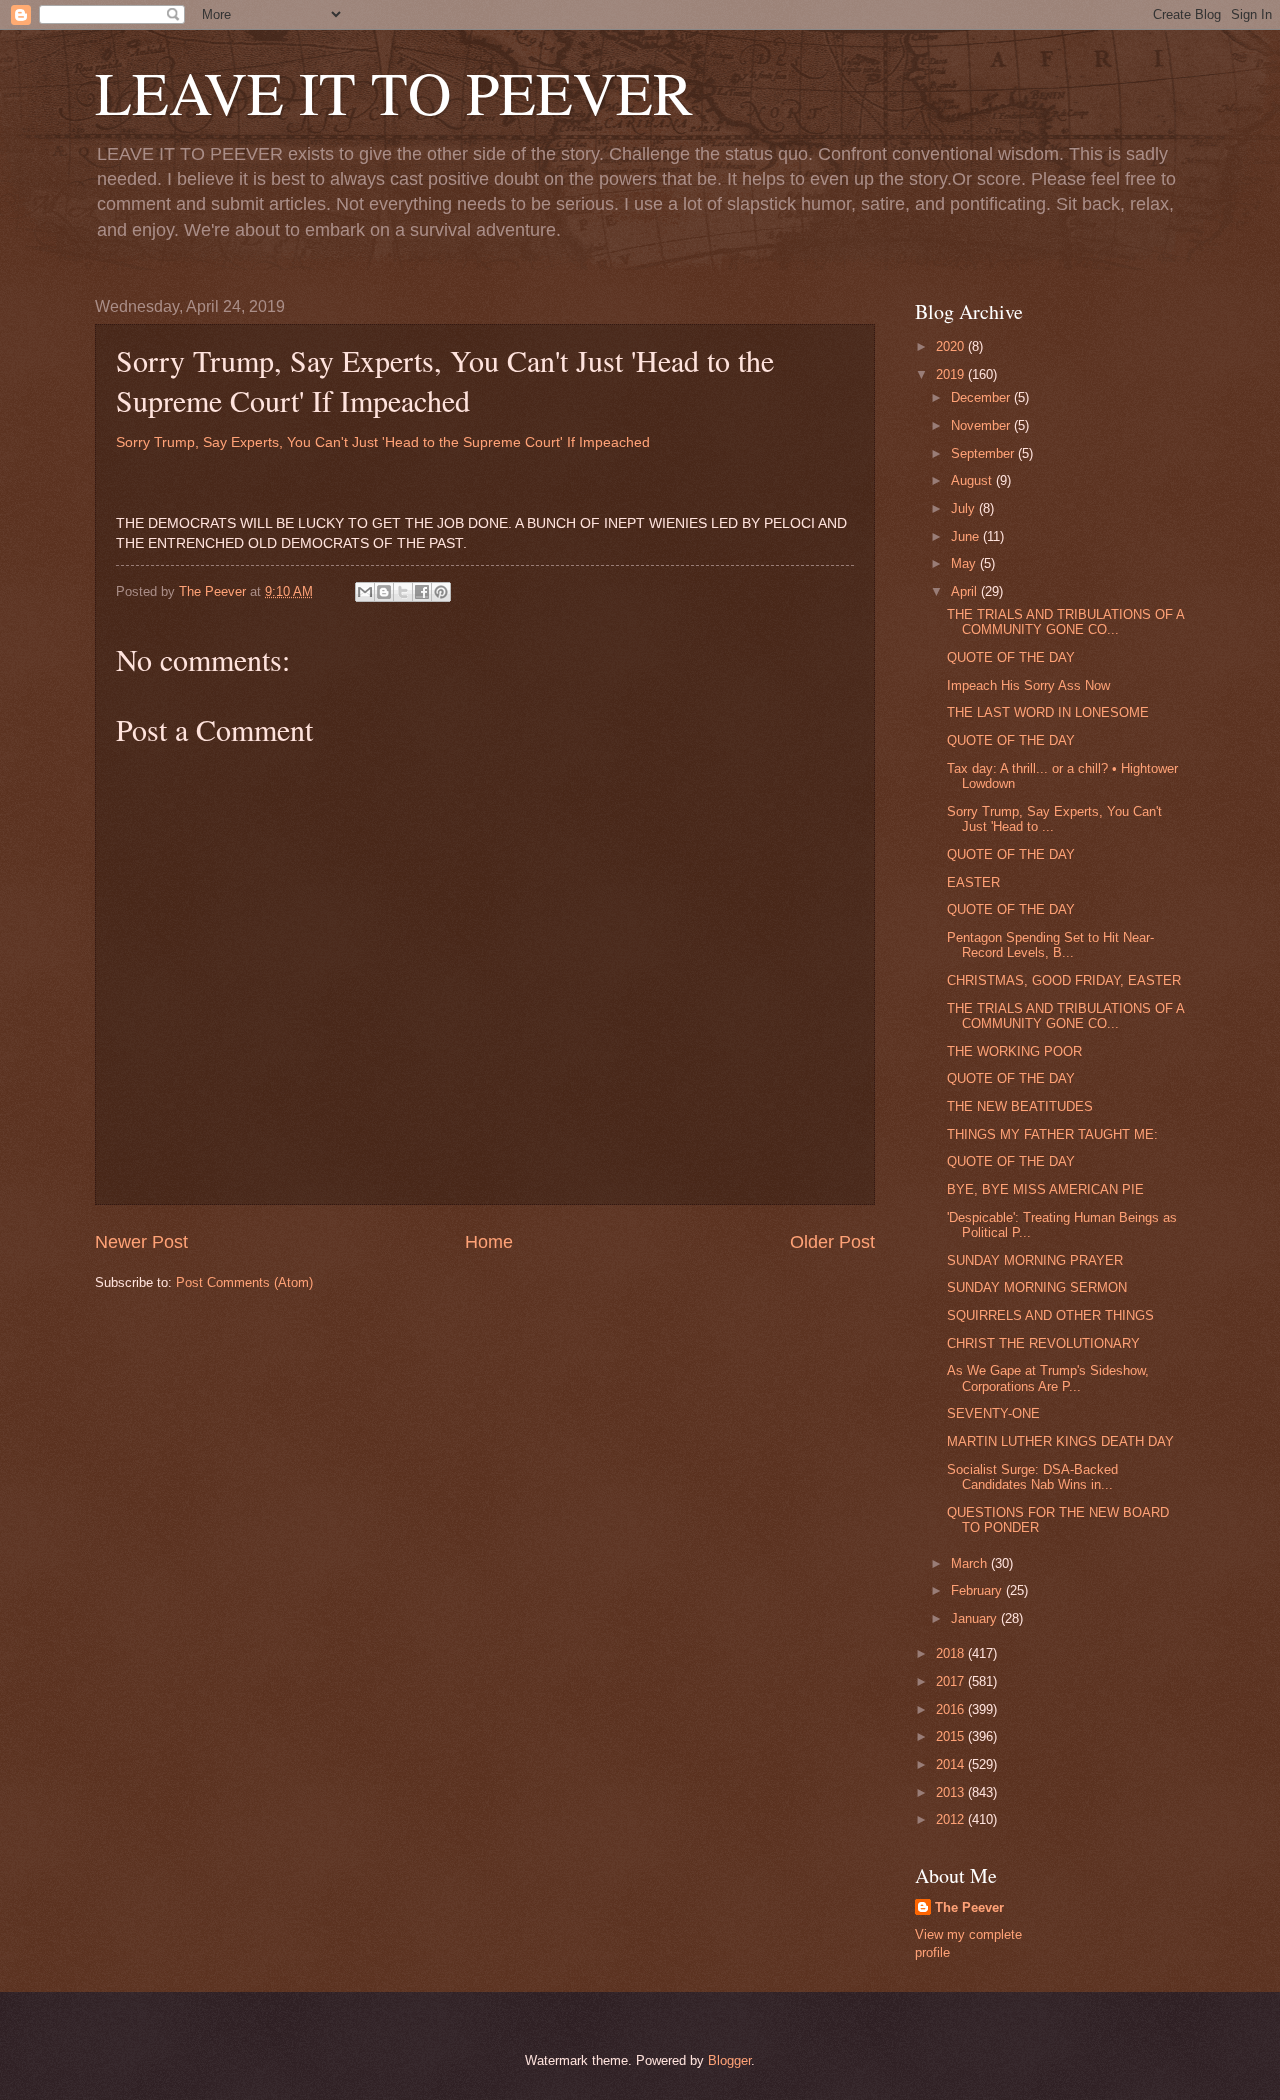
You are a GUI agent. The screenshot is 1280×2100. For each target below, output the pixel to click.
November (982, 425)
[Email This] (365, 592)
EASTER (973, 882)
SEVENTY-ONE (993, 1413)
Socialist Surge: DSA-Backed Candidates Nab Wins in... (1032, 1477)
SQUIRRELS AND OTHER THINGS (1050, 1315)
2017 (952, 1681)
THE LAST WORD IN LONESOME (1048, 712)
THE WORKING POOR (1014, 1051)
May (965, 563)
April (966, 591)
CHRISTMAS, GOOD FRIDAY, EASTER (1064, 980)
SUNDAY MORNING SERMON (1037, 1287)
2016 (952, 1709)
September (984, 453)
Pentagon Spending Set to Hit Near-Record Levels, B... (1050, 945)
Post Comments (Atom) (244, 1282)
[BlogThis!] (384, 592)
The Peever (969, 1907)
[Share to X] (403, 592)
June (967, 536)
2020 (952, 346)
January (976, 1618)
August (973, 480)
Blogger (729, 2060)
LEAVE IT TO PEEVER (394, 92)
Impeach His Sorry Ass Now (1028, 685)
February (978, 1590)
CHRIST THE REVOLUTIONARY (1043, 1343)
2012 (952, 1819)
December (982, 397)
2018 (952, 1653)
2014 (952, 1764)
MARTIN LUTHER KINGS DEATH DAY (1060, 1441)
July (965, 508)
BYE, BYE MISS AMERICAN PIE (1045, 1189)
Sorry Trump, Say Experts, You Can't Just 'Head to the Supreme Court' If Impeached (383, 442)
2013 (952, 1792)
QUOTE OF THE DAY (1011, 657)
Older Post (832, 1242)
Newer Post (141, 1242)
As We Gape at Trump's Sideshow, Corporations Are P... (1048, 1378)
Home (489, 1242)
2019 (952, 374)
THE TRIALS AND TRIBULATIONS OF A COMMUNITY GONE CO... (1065, 622)
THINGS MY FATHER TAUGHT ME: (1052, 1134)
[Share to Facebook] (422, 592)
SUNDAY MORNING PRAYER (1035, 1260)
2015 (952, 1736)
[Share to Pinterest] (441, 592)
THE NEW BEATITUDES (1020, 1106)
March (971, 1563)
